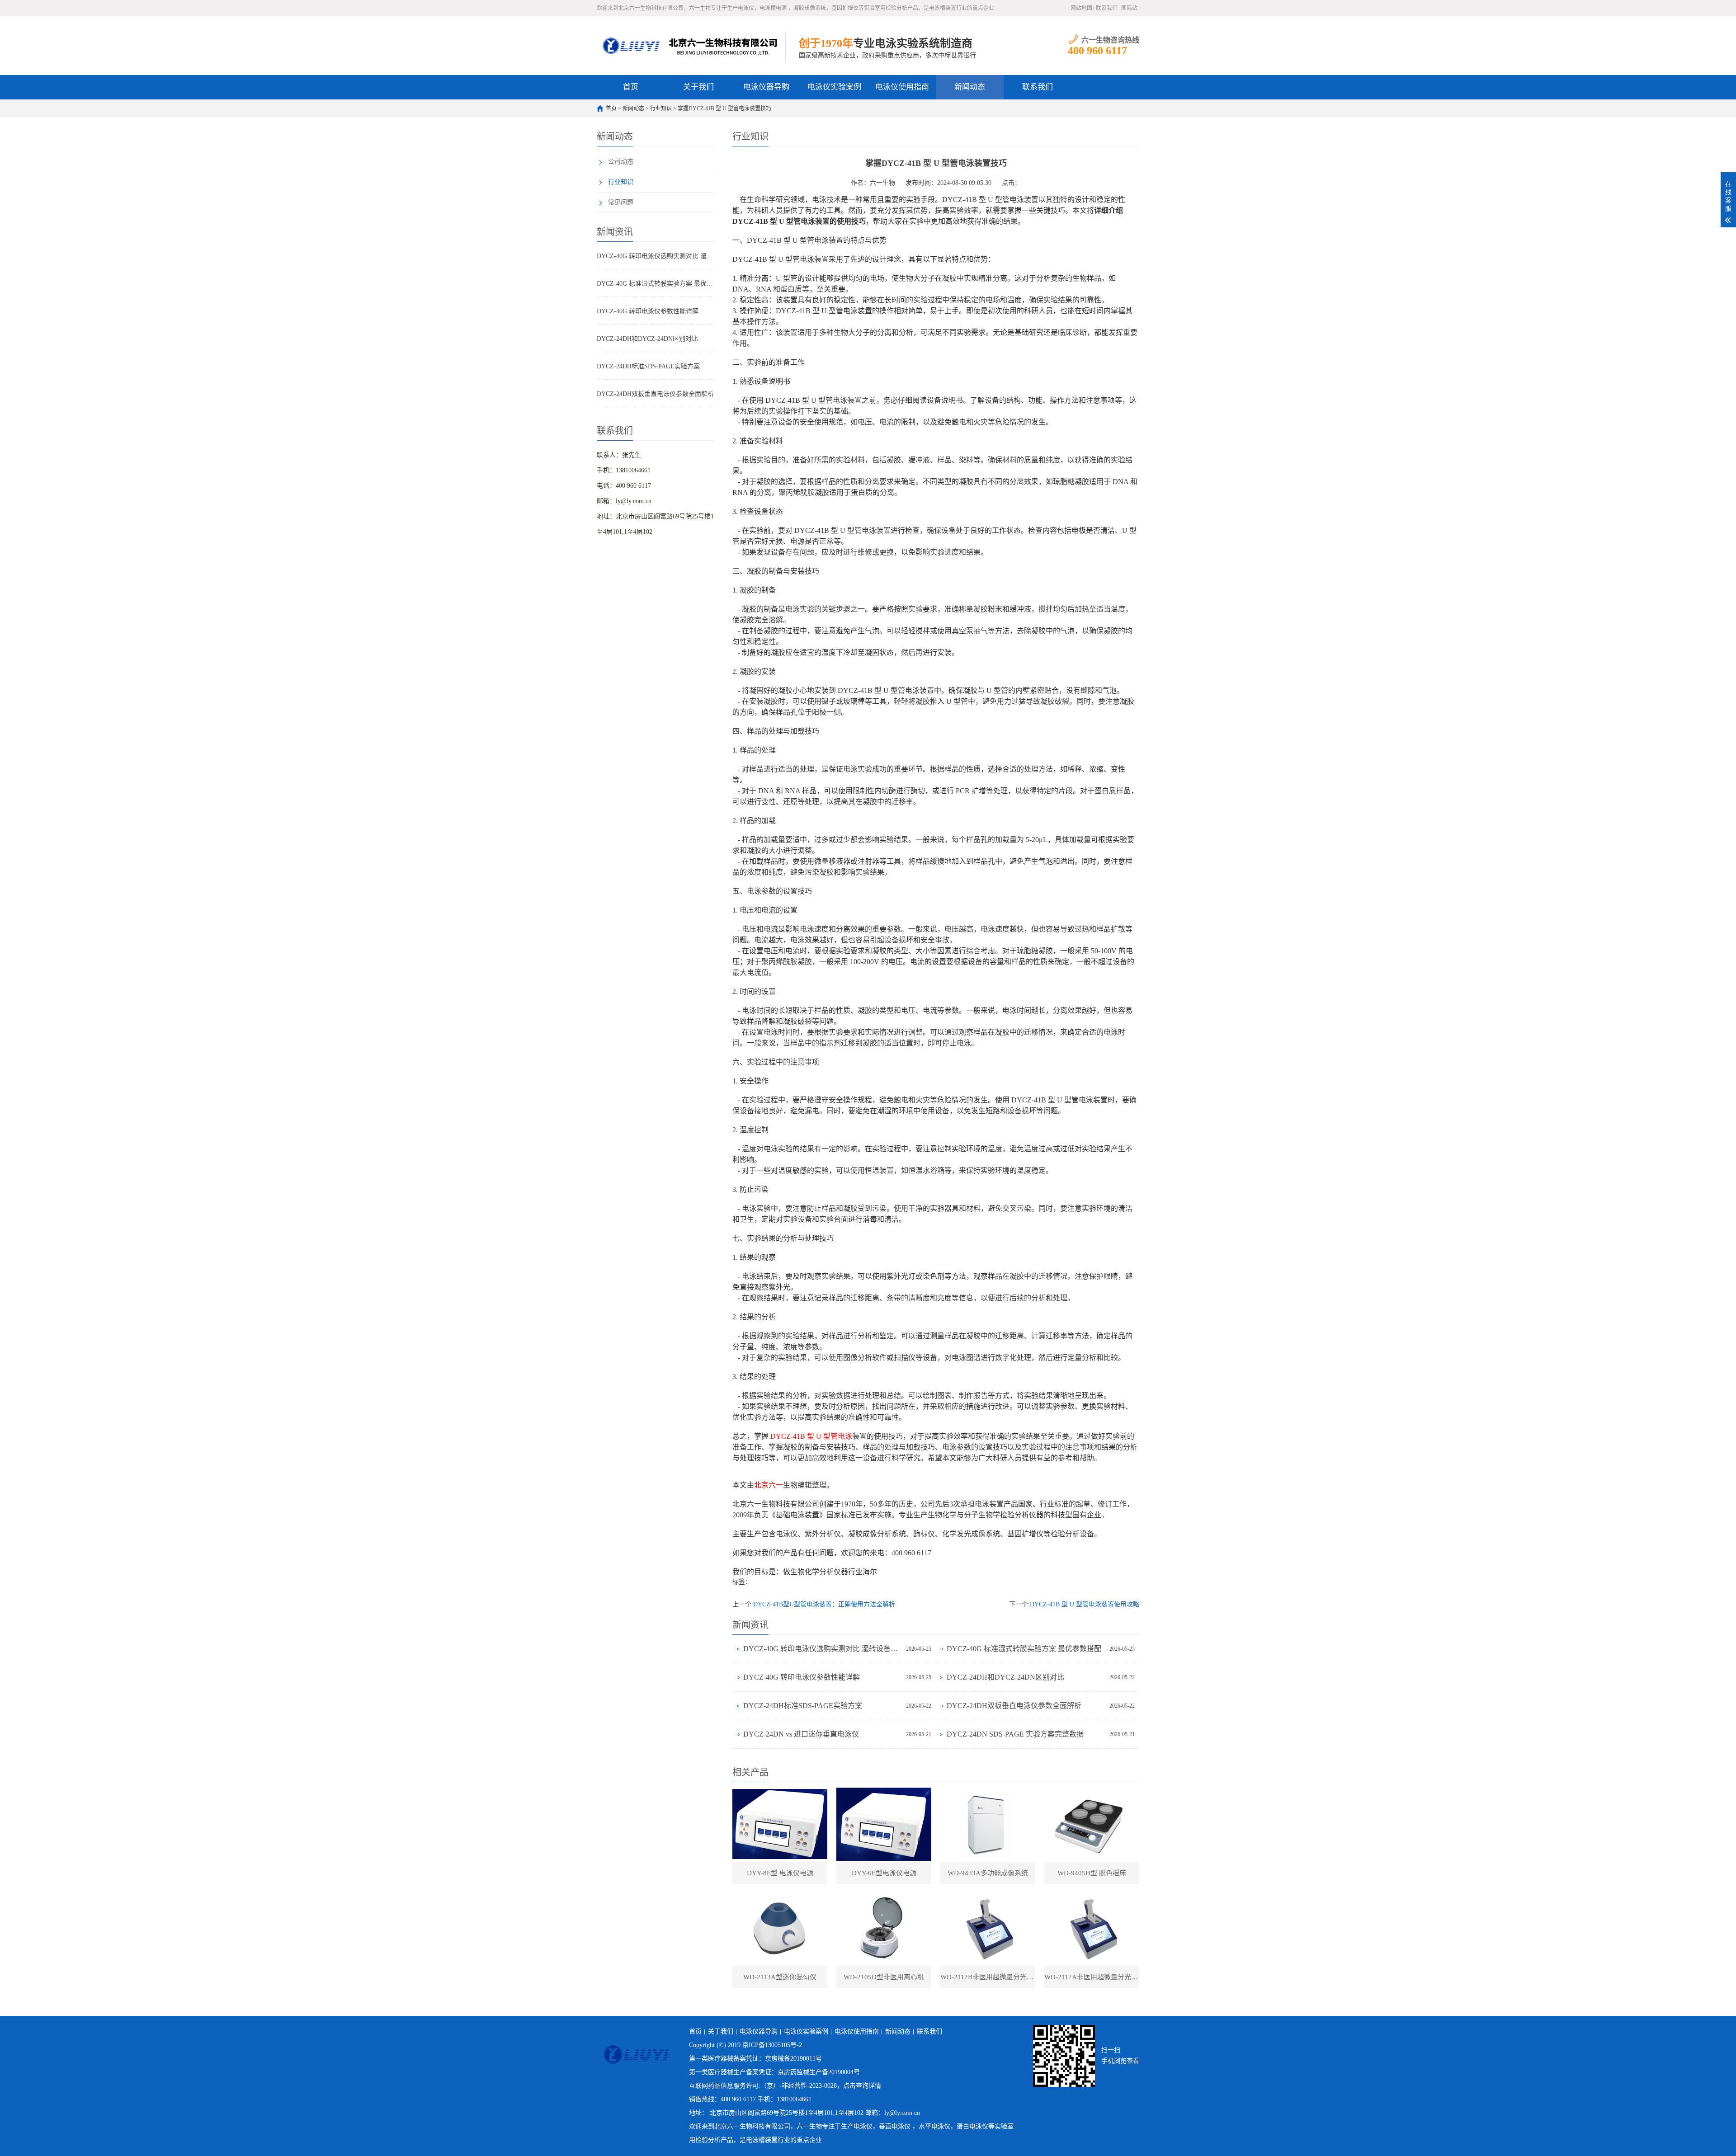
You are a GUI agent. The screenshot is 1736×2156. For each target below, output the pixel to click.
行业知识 (661, 108)
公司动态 (621, 162)
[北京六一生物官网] (691, 46)
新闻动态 (970, 87)
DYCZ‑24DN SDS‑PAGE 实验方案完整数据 (1015, 1734)
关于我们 (698, 87)
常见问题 (621, 202)
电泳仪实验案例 (834, 87)
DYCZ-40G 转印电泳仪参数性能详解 (648, 311)
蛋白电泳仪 (972, 2126)
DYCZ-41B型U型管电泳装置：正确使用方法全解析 (824, 1604)
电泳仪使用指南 (902, 87)
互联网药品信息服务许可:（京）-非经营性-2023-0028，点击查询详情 (785, 2086)
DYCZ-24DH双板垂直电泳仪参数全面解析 (655, 394)
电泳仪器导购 (766, 87)
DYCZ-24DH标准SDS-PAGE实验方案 (648, 366)
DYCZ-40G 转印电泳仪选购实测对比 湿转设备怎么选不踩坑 (656, 256)
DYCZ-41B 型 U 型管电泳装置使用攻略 (1085, 1604)
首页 (631, 87)
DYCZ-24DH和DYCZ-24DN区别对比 (647, 339)
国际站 (1129, 8)
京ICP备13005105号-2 (772, 2045)
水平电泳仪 (934, 2126)
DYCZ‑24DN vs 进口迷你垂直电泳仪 (801, 1734)
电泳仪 (863, 2126)
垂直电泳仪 (895, 2126)
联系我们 (1107, 8)
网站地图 (1081, 8)
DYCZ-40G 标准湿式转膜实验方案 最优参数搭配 (656, 284)
